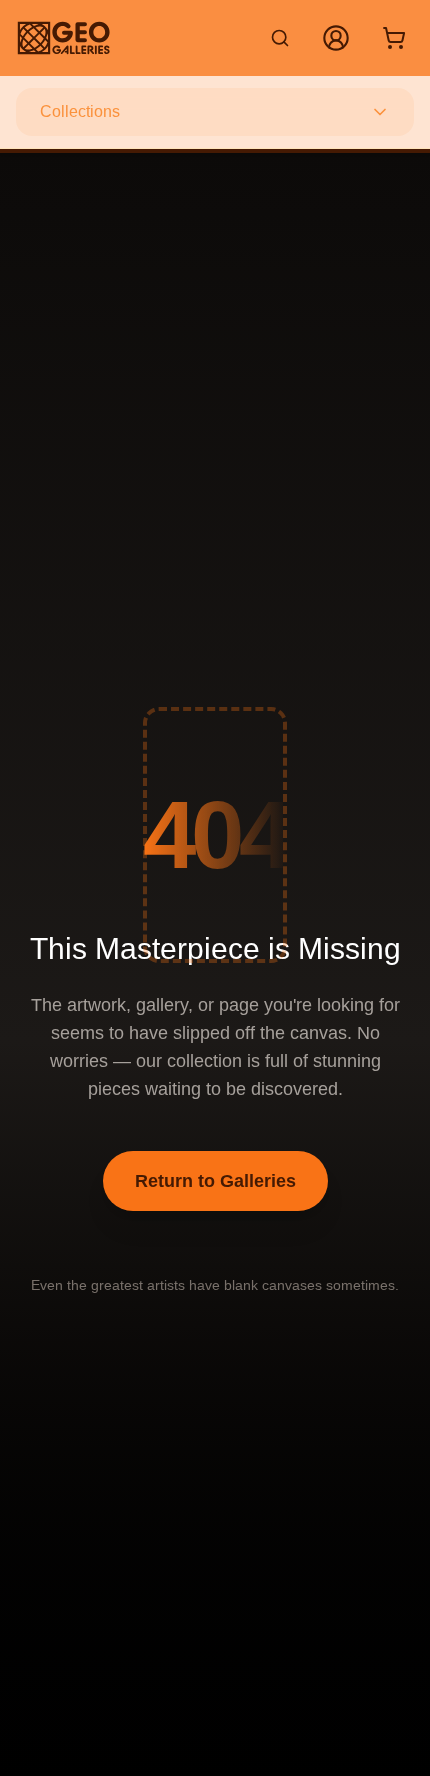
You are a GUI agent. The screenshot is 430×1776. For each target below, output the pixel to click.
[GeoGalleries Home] (63, 38)
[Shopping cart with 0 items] (394, 38)
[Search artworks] (280, 38)
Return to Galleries (215, 1181)
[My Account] (336, 38)
